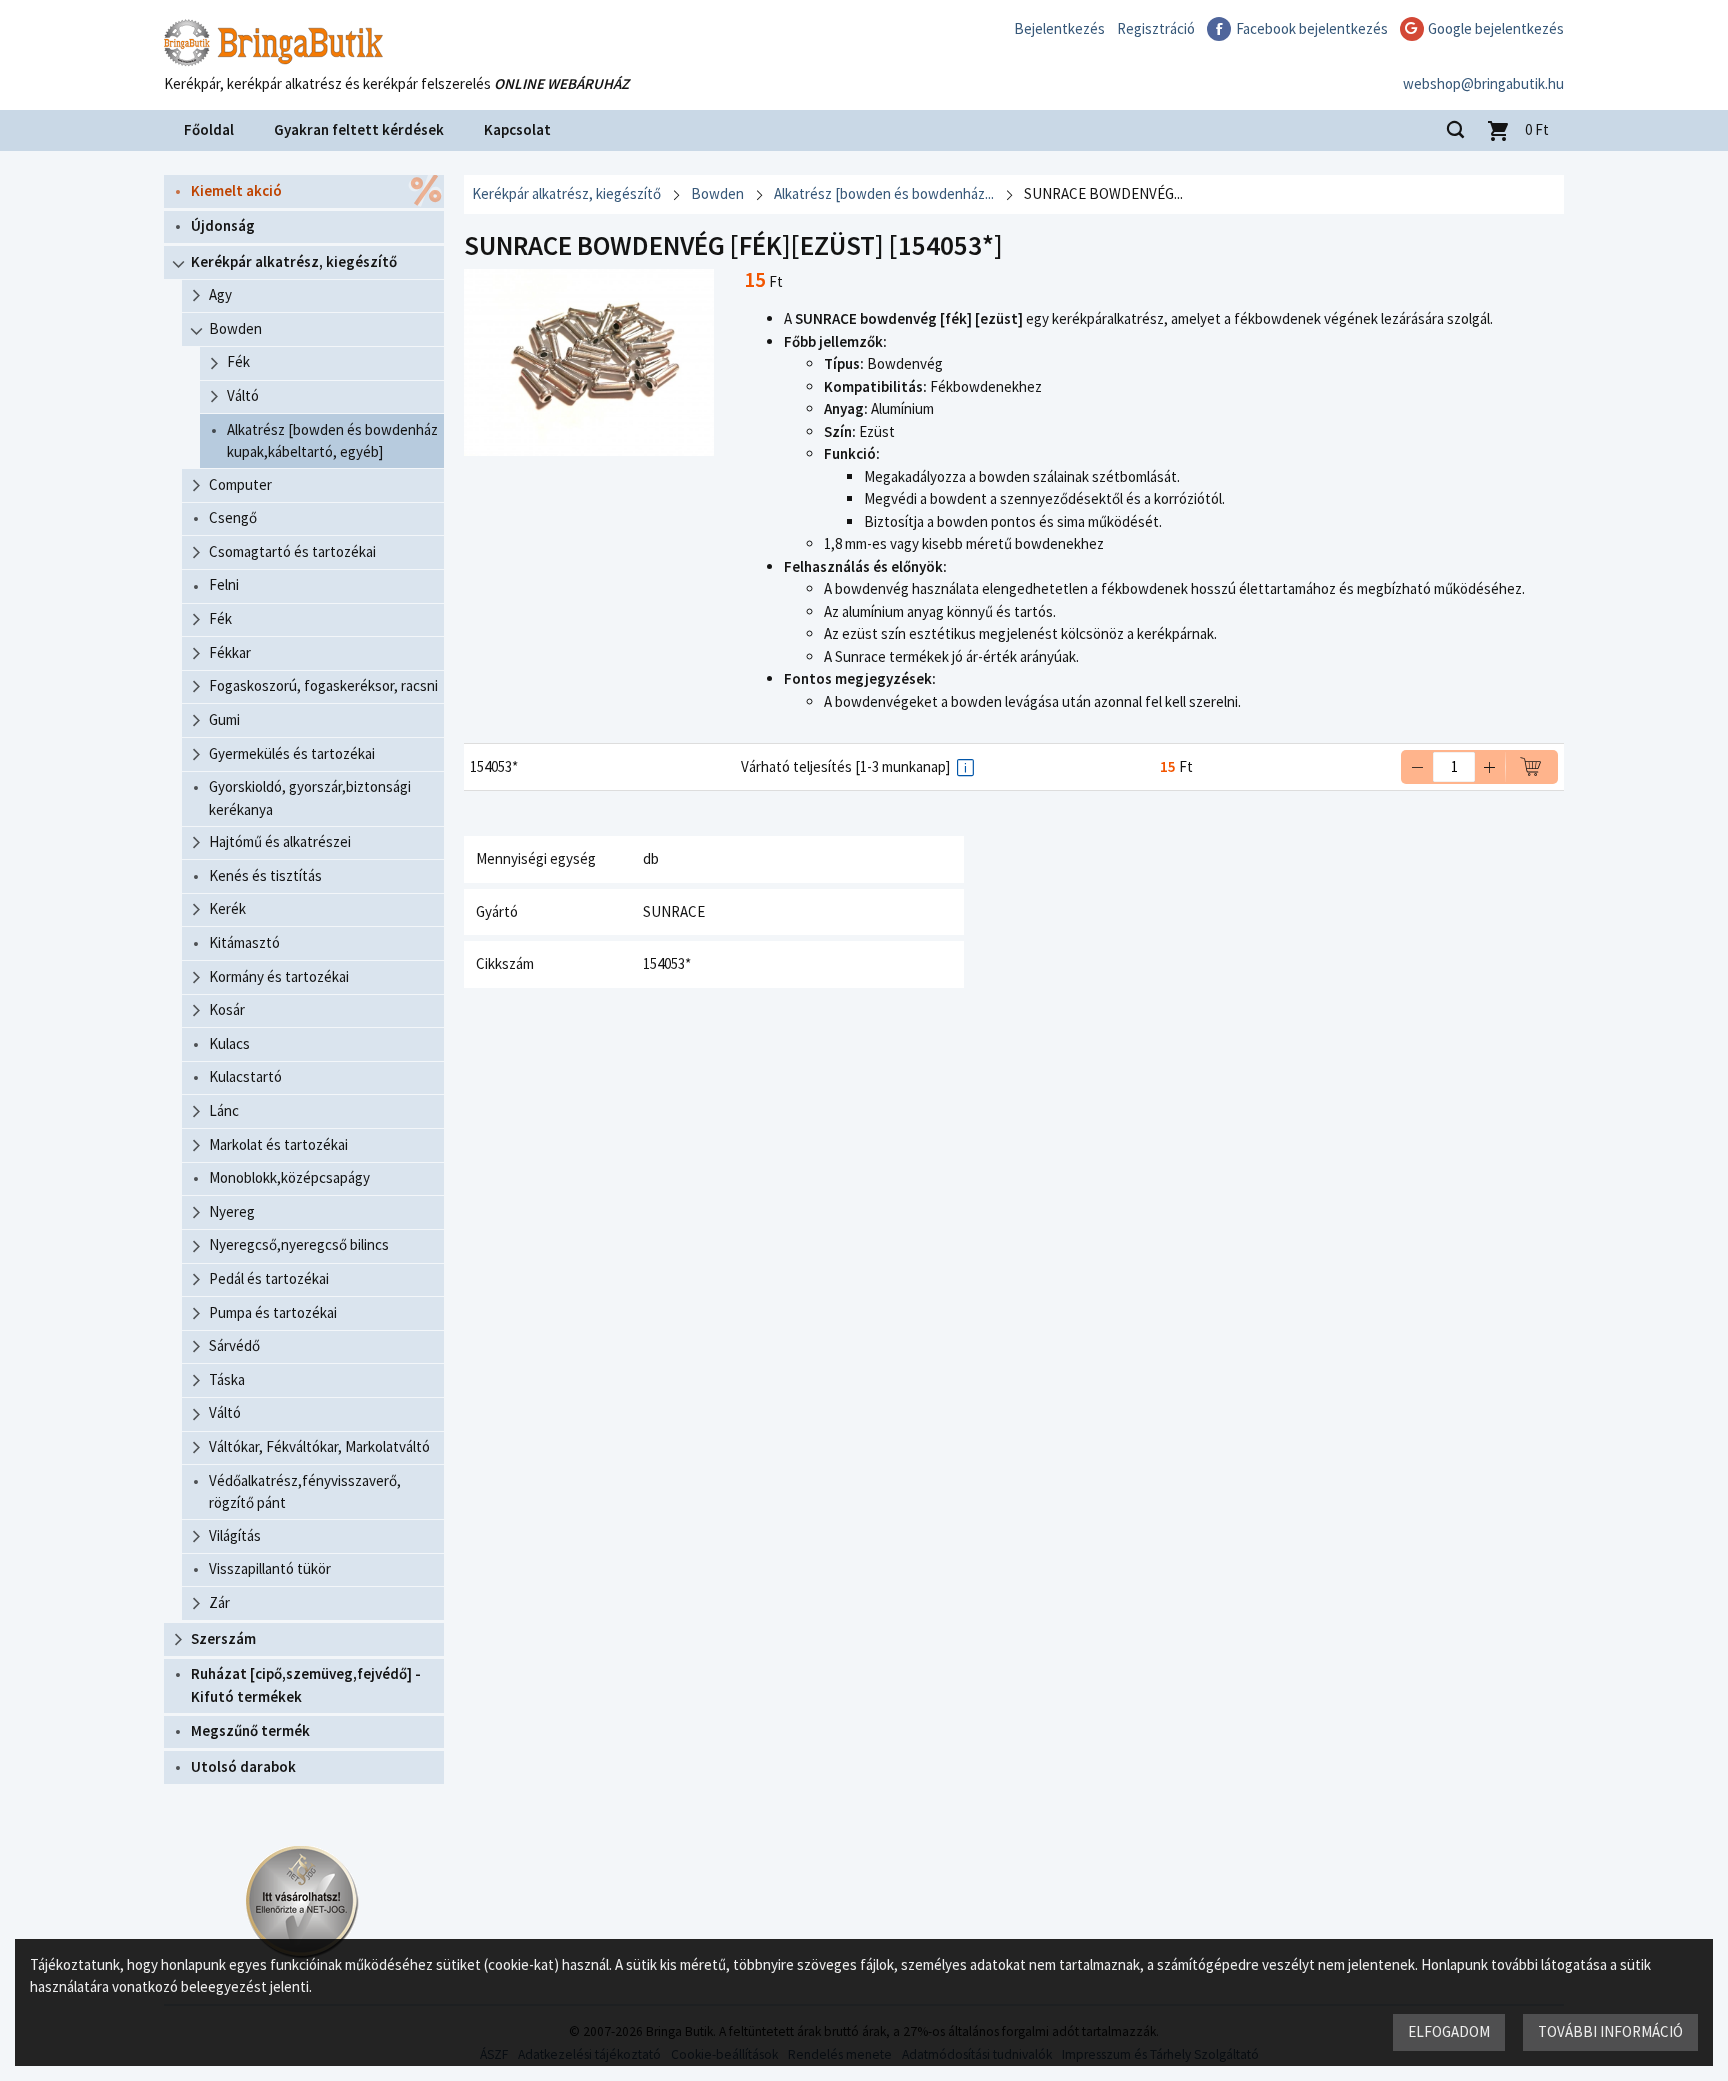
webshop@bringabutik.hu (1483, 83)
